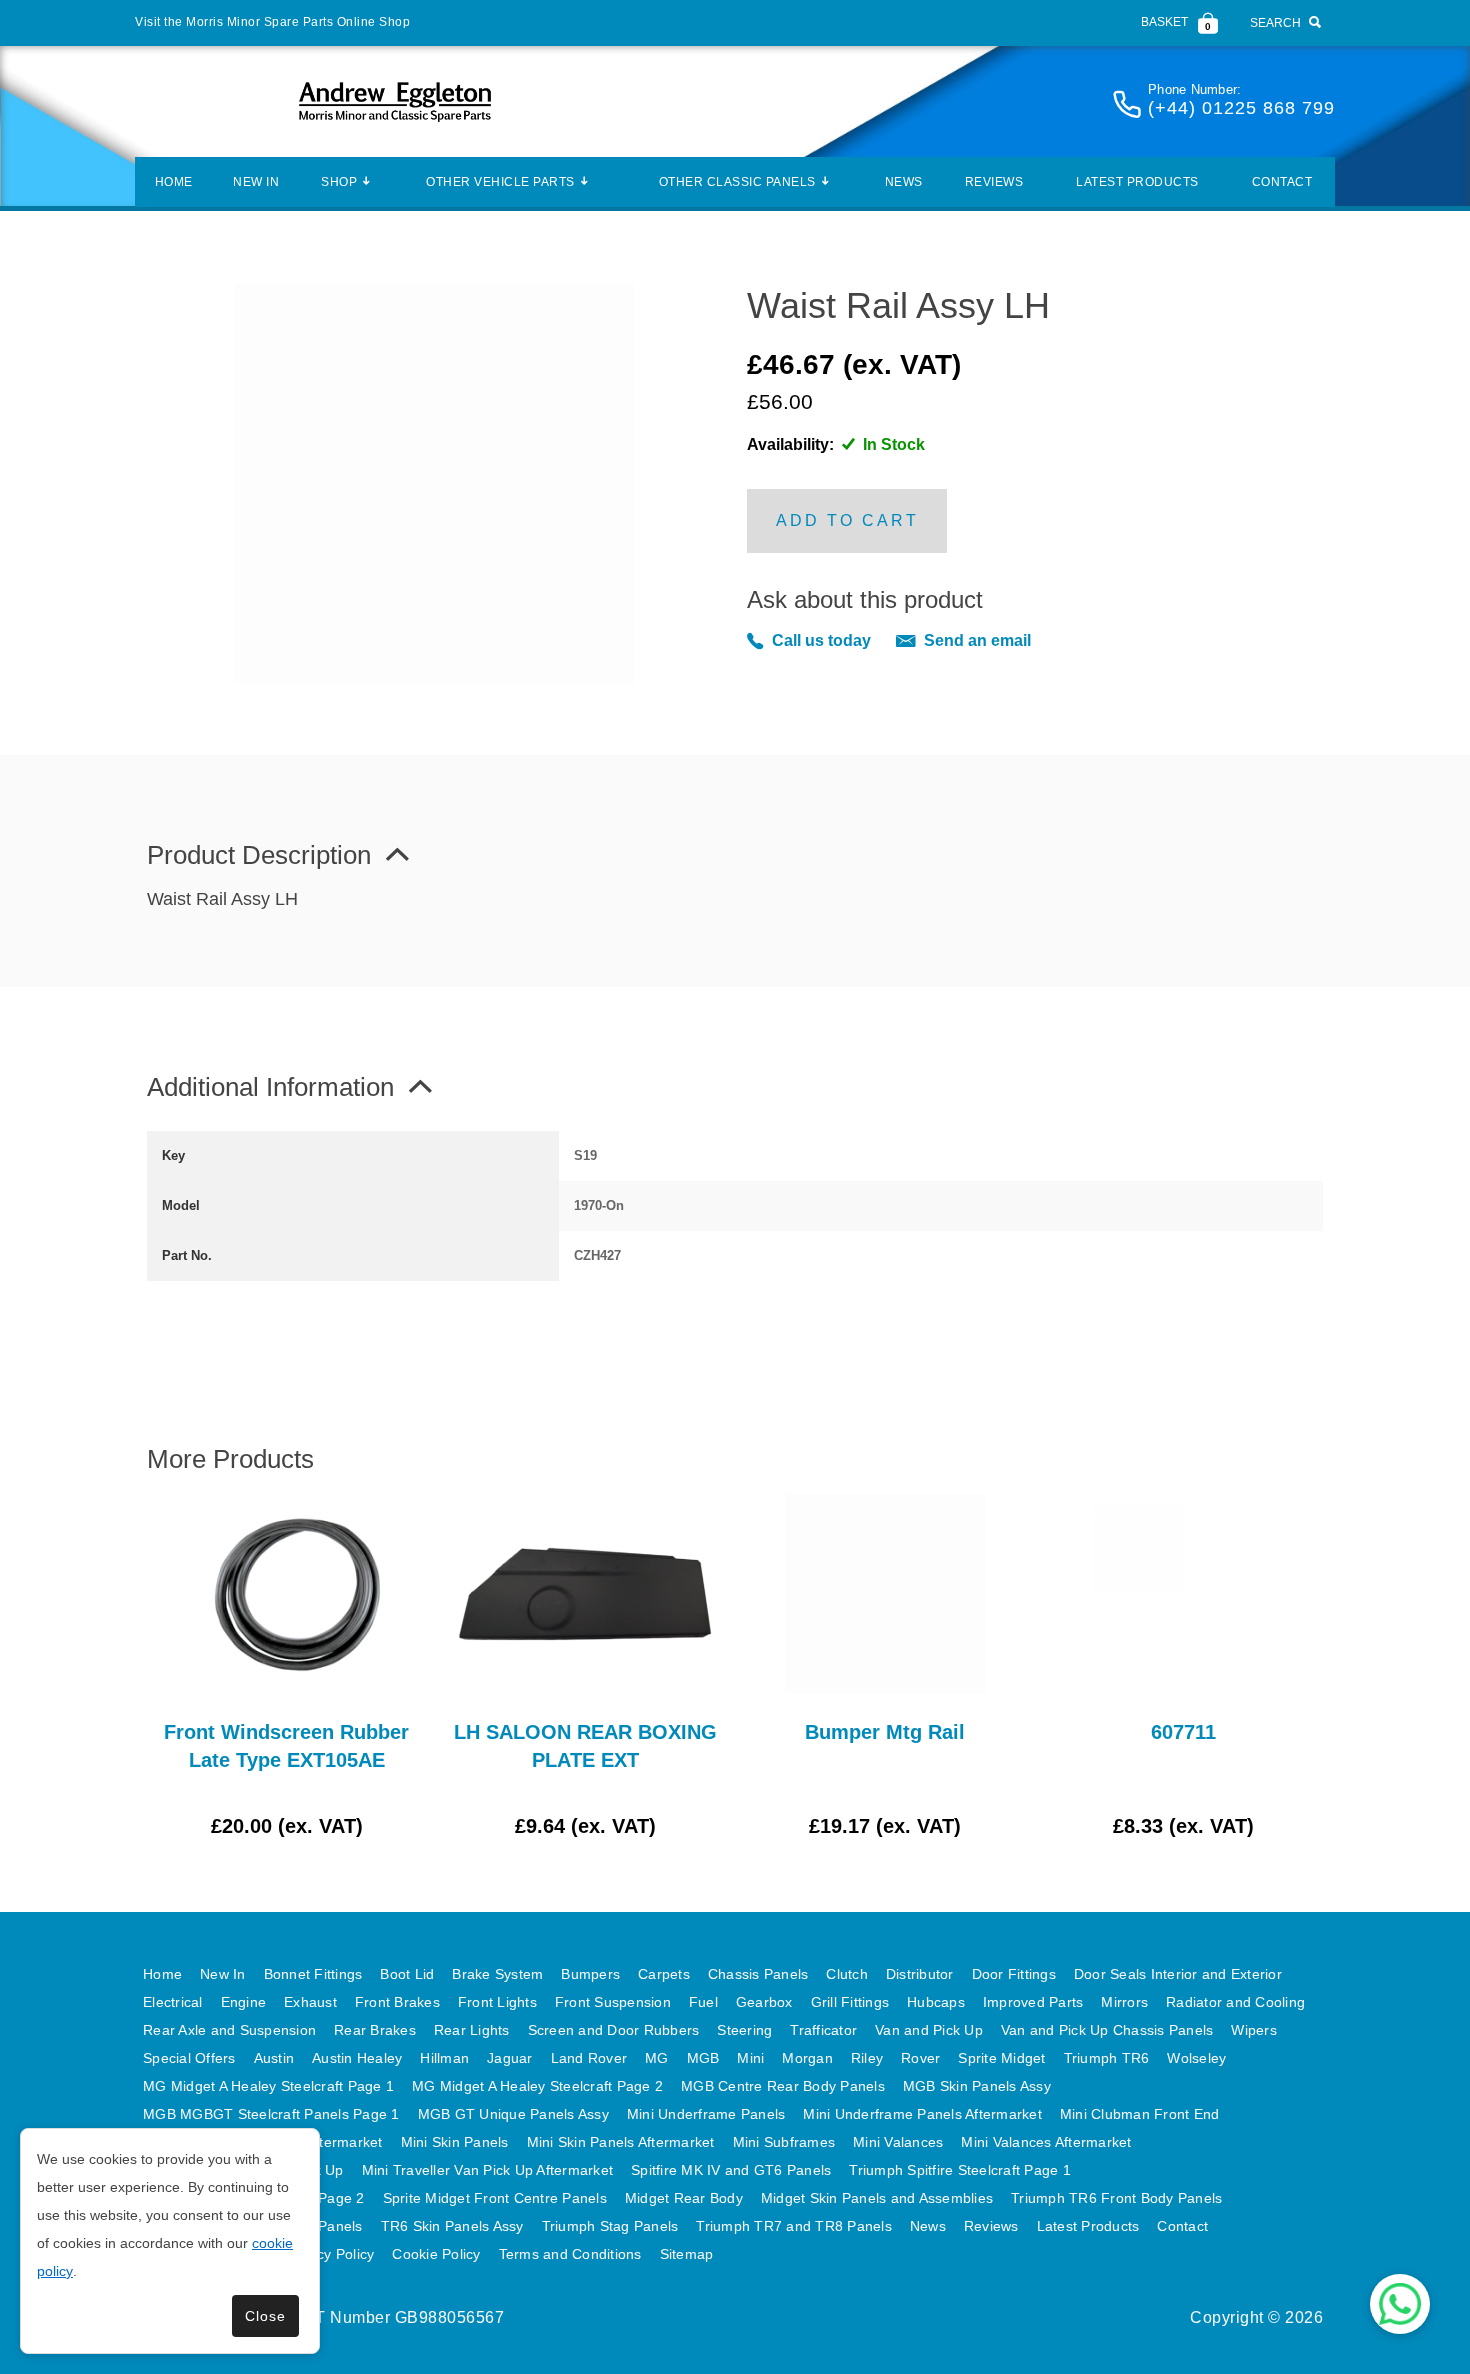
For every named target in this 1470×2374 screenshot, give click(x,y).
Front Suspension (613, 2002)
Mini (750, 2058)
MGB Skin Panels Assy (977, 2086)
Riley (867, 2058)
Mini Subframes (784, 2142)
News (904, 182)
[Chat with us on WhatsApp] (1400, 2304)
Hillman (444, 2058)
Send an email (977, 640)
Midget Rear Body (684, 2198)
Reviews (994, 182)
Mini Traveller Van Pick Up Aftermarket (488, 2170)
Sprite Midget (1001, 2058)
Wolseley (1196, 2058)
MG (657, 2058)
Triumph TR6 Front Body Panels (1116, 2198)
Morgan (807, 2058)
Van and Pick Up (929, 2030)
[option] (286, 1667)
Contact (1282, 182)
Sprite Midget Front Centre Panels (495, 2198)
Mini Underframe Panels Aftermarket (922, 2114)
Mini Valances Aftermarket (1046, 2142)
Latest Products (1137, 182)
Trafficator (823, 2030)
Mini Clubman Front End (1140, 2114)
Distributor (920, 1974)
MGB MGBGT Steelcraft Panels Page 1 (271, 2114)
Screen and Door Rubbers (614, 2030)
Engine (244, 2002)
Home (174, 182)
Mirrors (1124, 2002)
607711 (1183, 1732)
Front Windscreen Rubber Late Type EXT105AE (286, 1746)
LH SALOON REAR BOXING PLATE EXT (585, 1746)
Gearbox (764, 2002)
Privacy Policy (329, 2254)
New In (256, 182)
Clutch (847, 1974)
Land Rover (589, 2058)
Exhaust (310, 2002)
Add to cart (847, 520)
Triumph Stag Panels (610, 2226)
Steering (744, 2030)
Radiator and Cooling (1235, 2002)
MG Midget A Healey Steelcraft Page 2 (537, 2086)
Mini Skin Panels (455, 2142)
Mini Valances (898, 2142)
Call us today (821, 640)
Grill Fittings (850, 2002)
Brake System (497, 1974)
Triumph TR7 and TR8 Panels (794, 2226)
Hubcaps (936, 2002)
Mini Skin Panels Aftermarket (621, 2142)
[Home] (395, 101)
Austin (274, 2058)
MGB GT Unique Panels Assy (513, 2114)
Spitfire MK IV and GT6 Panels (731, 2170)
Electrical (173, 2002)
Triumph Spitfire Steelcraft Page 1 (960, 2170)
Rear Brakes (375, 2030)
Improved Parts (1033, 2002)
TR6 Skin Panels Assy (452, 2226)
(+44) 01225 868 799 (1241, 108)
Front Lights (497, 2002)
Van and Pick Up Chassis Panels (1107, 2030)
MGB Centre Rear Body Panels (783, 2086)
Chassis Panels (758, 1974)
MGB (703, 2058)
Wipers (1254, 2030)
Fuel (703, 2002)
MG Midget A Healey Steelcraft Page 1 (268, 2086)
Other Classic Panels (737, 182)
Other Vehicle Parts (500, 182)
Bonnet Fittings (313, 1974)
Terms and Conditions (570, 2254)
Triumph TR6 (1107, 2058)
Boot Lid (407, 1974)
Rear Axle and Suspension (229, 2030)
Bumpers (590, 1974)
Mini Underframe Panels (706, 2114)
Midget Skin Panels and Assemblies (877, 2198)
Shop (339, 182)
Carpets (664, 1974)
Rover (920, 2058)
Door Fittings (1014, 1974)
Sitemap (687, 2254)
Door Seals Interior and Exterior (1178, 1974)
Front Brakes (397, 2002)
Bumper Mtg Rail (885, 1732)
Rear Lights (472, 2030)
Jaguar (510, 2058)
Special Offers (189, 2058)
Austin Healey (357, 2058)
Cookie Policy (436, 2254)
